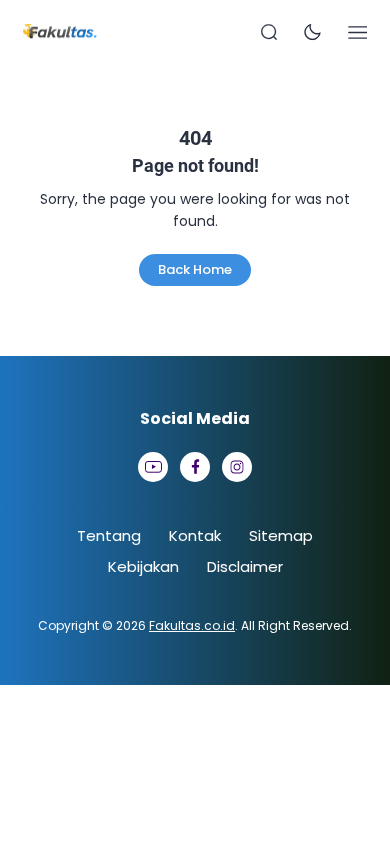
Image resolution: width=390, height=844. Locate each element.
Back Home (195, 269)
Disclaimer (245, 566)
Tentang (109, 535)
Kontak (195, 535)
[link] (153, 467)
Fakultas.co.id (192, 625)
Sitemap (281, 535)
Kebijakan (143, 566)
